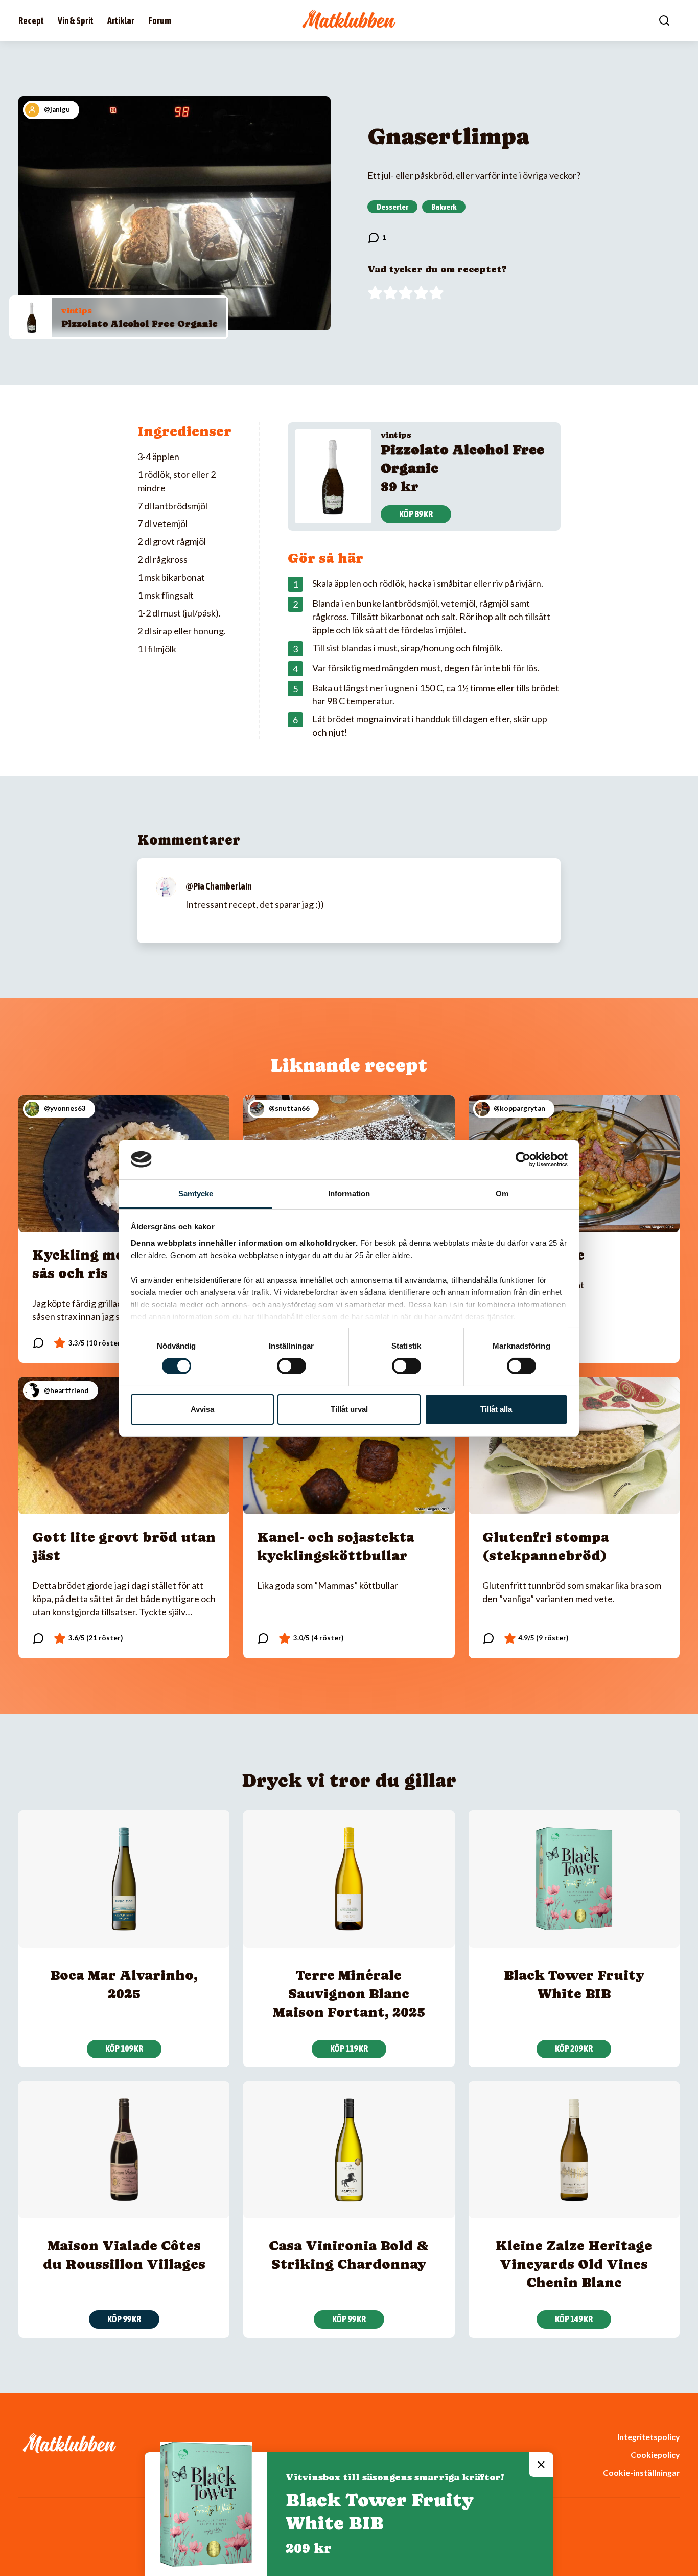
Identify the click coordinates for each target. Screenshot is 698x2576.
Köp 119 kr (349, 2049)
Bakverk (444, 207)
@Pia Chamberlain (219, 886)
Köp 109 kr (124, 2049)
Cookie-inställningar (641, 2472)
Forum (160, 21)
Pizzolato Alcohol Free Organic (139, 323)
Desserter (392, 207)
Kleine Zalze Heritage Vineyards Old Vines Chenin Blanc (574, 2264)
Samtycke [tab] (196, 1193)
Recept (31, 21)
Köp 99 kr (124, 2319)
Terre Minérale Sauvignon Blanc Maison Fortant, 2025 (349, 1993)
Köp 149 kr (574, 2319)
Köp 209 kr (574, 2049)
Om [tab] (502, 1193)
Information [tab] (349, 1193)
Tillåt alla (496, 1409)
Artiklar (121, 21)
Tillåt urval (349, 1409)
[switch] (292, 1366)
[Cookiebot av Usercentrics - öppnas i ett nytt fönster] (523, 1159)
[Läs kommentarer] (377, 238)
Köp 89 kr (416, 514)
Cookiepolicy (655, 2455)
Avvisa (202, 1409)
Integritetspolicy (648, 2437)
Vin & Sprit (76, 21)
